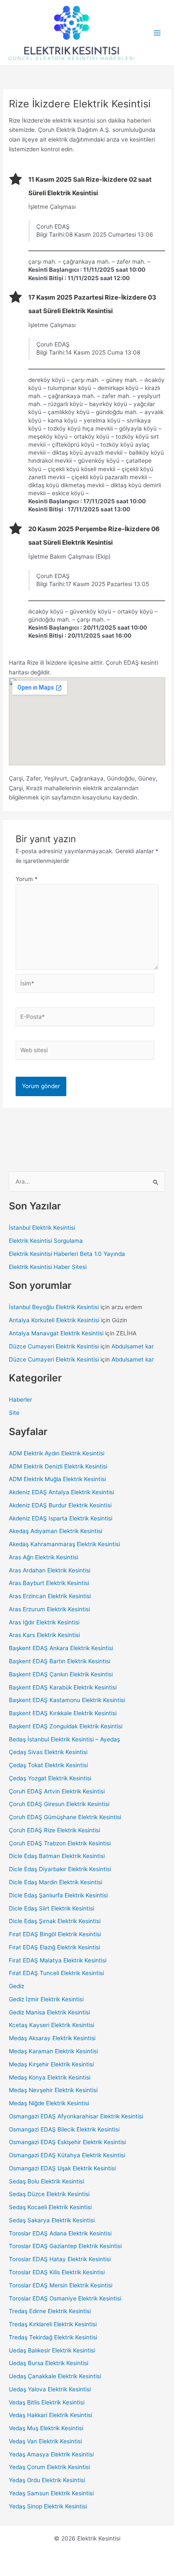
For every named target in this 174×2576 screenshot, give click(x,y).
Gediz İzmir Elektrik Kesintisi (46, 1999)
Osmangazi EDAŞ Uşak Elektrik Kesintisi (62, 2168)
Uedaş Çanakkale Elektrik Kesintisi (55, 2376)
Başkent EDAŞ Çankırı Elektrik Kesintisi (61, 1674)
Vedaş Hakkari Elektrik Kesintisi (50, 2415)
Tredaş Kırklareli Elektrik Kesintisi (53, 2324)
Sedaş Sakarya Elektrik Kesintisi (52, 2220)
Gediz (16, 1986)
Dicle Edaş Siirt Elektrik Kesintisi (52, 1908)
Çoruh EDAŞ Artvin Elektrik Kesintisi (57, 1791)
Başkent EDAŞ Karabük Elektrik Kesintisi (63, 1687)
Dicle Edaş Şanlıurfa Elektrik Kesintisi (58, 1895)
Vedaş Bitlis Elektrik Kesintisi (47, 2402)
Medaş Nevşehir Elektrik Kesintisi (53, 2090)
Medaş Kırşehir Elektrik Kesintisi (51, 2064)
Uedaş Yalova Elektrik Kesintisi (50, 2389)
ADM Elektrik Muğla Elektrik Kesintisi (57, 1479)
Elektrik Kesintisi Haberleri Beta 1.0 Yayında (67, 1254)
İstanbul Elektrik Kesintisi (42, 1228)
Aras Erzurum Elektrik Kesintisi (49, 1609)
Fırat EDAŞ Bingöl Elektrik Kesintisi (55, 1934)
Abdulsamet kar (133, 1346)
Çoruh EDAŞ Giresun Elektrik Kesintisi (59, 1804)
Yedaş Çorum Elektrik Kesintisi (49, 2467)
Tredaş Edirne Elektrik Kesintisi (50, 2311)
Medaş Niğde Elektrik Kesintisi (49, 2103)
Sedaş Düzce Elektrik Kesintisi (49, 2194)
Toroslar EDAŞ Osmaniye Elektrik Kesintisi (65, 2298)
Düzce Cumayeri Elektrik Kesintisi (54, 1346)
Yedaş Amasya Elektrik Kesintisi (51, 2454)
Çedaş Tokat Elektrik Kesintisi (48, 1765)
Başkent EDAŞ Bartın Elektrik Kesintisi (60, 1661)
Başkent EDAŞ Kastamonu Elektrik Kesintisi (67, 1700)
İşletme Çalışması (52, 207)
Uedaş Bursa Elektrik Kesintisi (49, 2363)
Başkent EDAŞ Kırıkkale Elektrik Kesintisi (63, 1713)
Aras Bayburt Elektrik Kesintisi (49, 1583)
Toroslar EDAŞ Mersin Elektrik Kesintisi (61, 2285)
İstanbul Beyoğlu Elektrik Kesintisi (54, 1307)
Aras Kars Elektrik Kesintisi (44, 1635)
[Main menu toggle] (157, 33)
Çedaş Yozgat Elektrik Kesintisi (50, 1778)
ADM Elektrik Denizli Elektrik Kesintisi (58, 1466)
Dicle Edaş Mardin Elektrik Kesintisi (56, 1882)
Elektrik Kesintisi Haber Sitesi (48, 1267)
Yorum (27, 879)
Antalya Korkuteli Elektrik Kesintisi (54, 1320)
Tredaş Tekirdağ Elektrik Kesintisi (53, 2337)
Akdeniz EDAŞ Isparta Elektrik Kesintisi (61, 1518)
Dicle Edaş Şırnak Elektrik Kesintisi (55, 1921)
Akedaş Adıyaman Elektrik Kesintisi (56, 1531)
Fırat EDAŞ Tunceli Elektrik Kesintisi (56, 1973)
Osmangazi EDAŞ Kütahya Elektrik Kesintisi (67, 2155)
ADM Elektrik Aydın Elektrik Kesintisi (57, 1453)
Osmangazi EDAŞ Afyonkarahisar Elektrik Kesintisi (76, 2116)
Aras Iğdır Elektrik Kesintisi (44, 1622)
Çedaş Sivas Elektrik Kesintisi (48, 1752)
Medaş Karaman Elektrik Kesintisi (53, 2051)
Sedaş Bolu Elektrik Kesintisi (46, 2181)
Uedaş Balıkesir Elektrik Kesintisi (52, 2350)
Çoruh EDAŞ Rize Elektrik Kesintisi (54, 1830)
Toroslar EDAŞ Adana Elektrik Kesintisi (60, 2233)
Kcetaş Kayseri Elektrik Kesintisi (52, 2025)
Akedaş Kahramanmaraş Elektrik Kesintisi (64, 1544)
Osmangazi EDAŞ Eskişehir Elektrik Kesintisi (67, 2142)
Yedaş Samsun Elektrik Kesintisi (51, 2493)
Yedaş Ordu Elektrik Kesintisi (47, 2480)
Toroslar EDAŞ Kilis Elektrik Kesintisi (57, 2272)
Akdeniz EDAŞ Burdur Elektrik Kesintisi (60, 1505)
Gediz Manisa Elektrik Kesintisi (49, 2012)
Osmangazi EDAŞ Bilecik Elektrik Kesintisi (64, 2129)
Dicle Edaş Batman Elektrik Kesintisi (57, 1856)
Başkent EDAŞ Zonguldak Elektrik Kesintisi (66, 1726)
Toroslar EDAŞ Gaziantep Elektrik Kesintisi (65, 2246)
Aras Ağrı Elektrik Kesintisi (43, 1557)
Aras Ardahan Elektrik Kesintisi (50, 1570)
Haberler (20, 1400)
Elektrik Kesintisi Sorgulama (46, 1241)
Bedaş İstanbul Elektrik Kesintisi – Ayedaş (64, 1739)
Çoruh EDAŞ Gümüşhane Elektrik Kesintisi (65, 1817)
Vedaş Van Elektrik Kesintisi (45, 2441)
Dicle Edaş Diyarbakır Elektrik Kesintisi (60, 1869)
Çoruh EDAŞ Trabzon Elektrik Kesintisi (60, 1843)
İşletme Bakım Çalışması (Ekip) (69, 557)
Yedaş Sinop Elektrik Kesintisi (48, 2506)
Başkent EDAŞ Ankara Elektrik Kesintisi (61, 1648)
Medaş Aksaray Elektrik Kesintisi (52, 2038)
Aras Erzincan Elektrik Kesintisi (50, 1596)
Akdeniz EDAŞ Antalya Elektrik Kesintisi (61, 1492)
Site (14, 1413)
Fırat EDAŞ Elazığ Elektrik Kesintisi (54, 1947)
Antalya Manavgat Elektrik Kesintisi (56, 1333)
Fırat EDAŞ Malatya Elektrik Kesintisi (58, 1960)
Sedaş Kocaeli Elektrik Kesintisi (50, 2207)
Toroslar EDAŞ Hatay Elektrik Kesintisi (60, 2259)
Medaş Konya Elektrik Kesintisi (50, 2077)
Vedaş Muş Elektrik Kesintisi (46, 2428)
